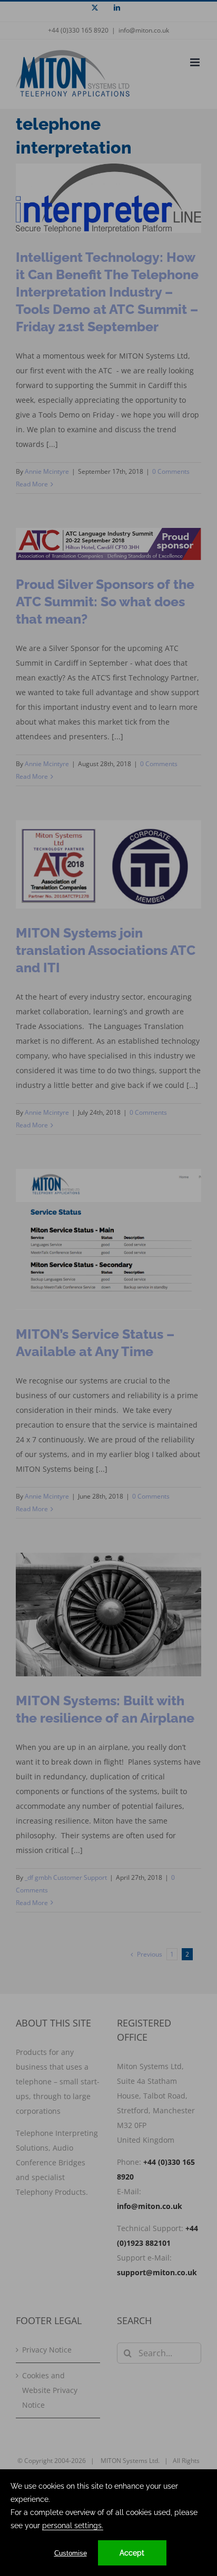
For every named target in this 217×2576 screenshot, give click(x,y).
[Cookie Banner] (108, 2523)
